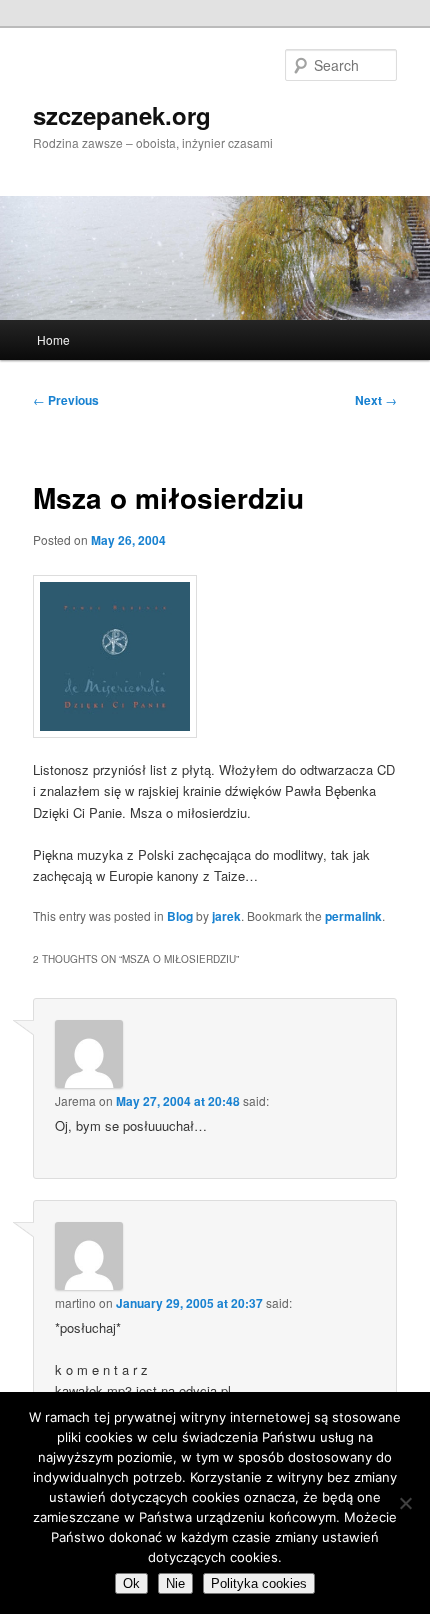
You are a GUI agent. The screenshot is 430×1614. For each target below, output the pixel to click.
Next (376, 400)
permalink (353, 916)
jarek (226, 916)
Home (53, 339)
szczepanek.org (122, 115)
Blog (180, 916)
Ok (131, 1583)
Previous (66, 400)
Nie (175, 1583)
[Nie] (405, 1503)
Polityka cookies (259, 1583)
